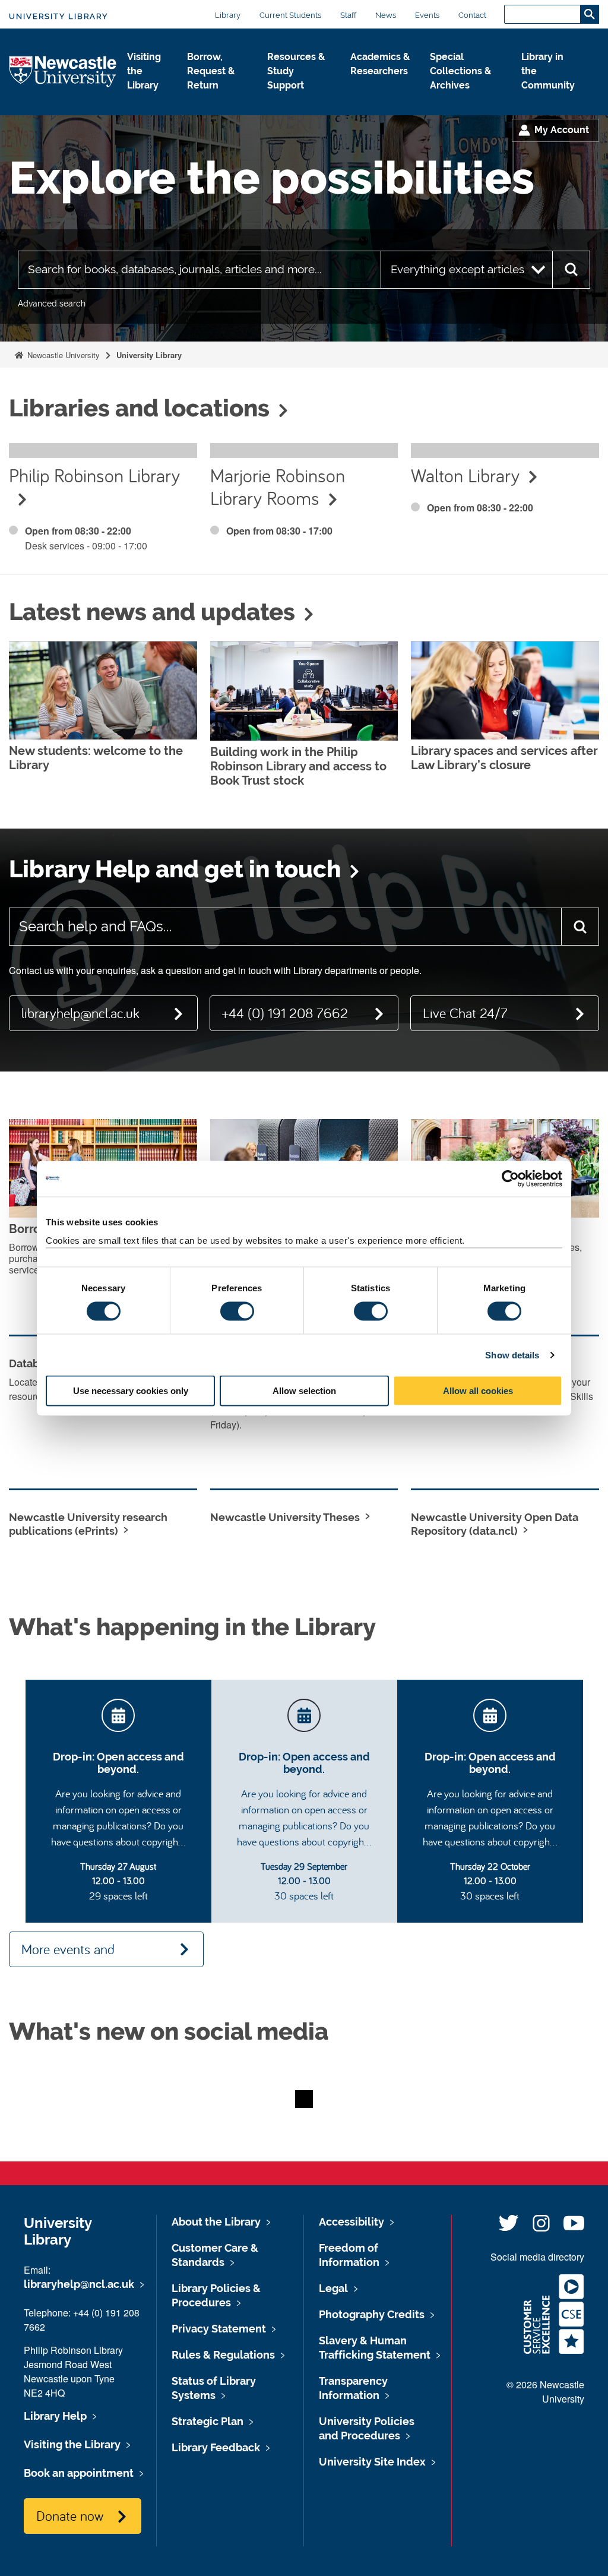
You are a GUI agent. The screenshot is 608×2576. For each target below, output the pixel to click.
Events (427, 15)
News (386, 15)
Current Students (290, 15)
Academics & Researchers (380, 64)
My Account (562, 130)
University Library (58, 16)
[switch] (237, 1311)
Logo (63, 72)
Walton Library (465, 475)
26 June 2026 (262, 653)
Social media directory (537, 2257)
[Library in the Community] (551, 98)
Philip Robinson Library (94, 475)
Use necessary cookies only (131, 1391)
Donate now (70, 2515)
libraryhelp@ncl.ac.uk (80, 1013)
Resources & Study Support (296, 71)
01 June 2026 (463, 653)
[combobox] (199, 270)
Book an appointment (79, 2473)
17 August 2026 (67, 653)
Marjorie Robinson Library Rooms (278, 486)
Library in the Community (548, 71)
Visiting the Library (144, 71)
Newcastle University (62, 355)
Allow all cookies (478, 1391)
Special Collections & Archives (460, 71)
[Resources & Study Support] (300, 98)
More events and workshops (68, 1954)
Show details (512, 1355)
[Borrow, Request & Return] (217, 98)
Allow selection (304, 1391)
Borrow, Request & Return (211, 71)
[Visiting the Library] (148, 98)
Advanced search (52, 304)
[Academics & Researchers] (381, 84)
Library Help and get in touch (175, 869)
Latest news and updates (152, 612)
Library (228, 15)
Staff (348, 15)
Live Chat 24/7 (465, 1013)
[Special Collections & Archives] (466, 98)
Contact (472, 15)
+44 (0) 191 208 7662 (285, 1013)
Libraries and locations (139, 408)
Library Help (55, 2416)
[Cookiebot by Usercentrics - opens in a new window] (510, 1178)
